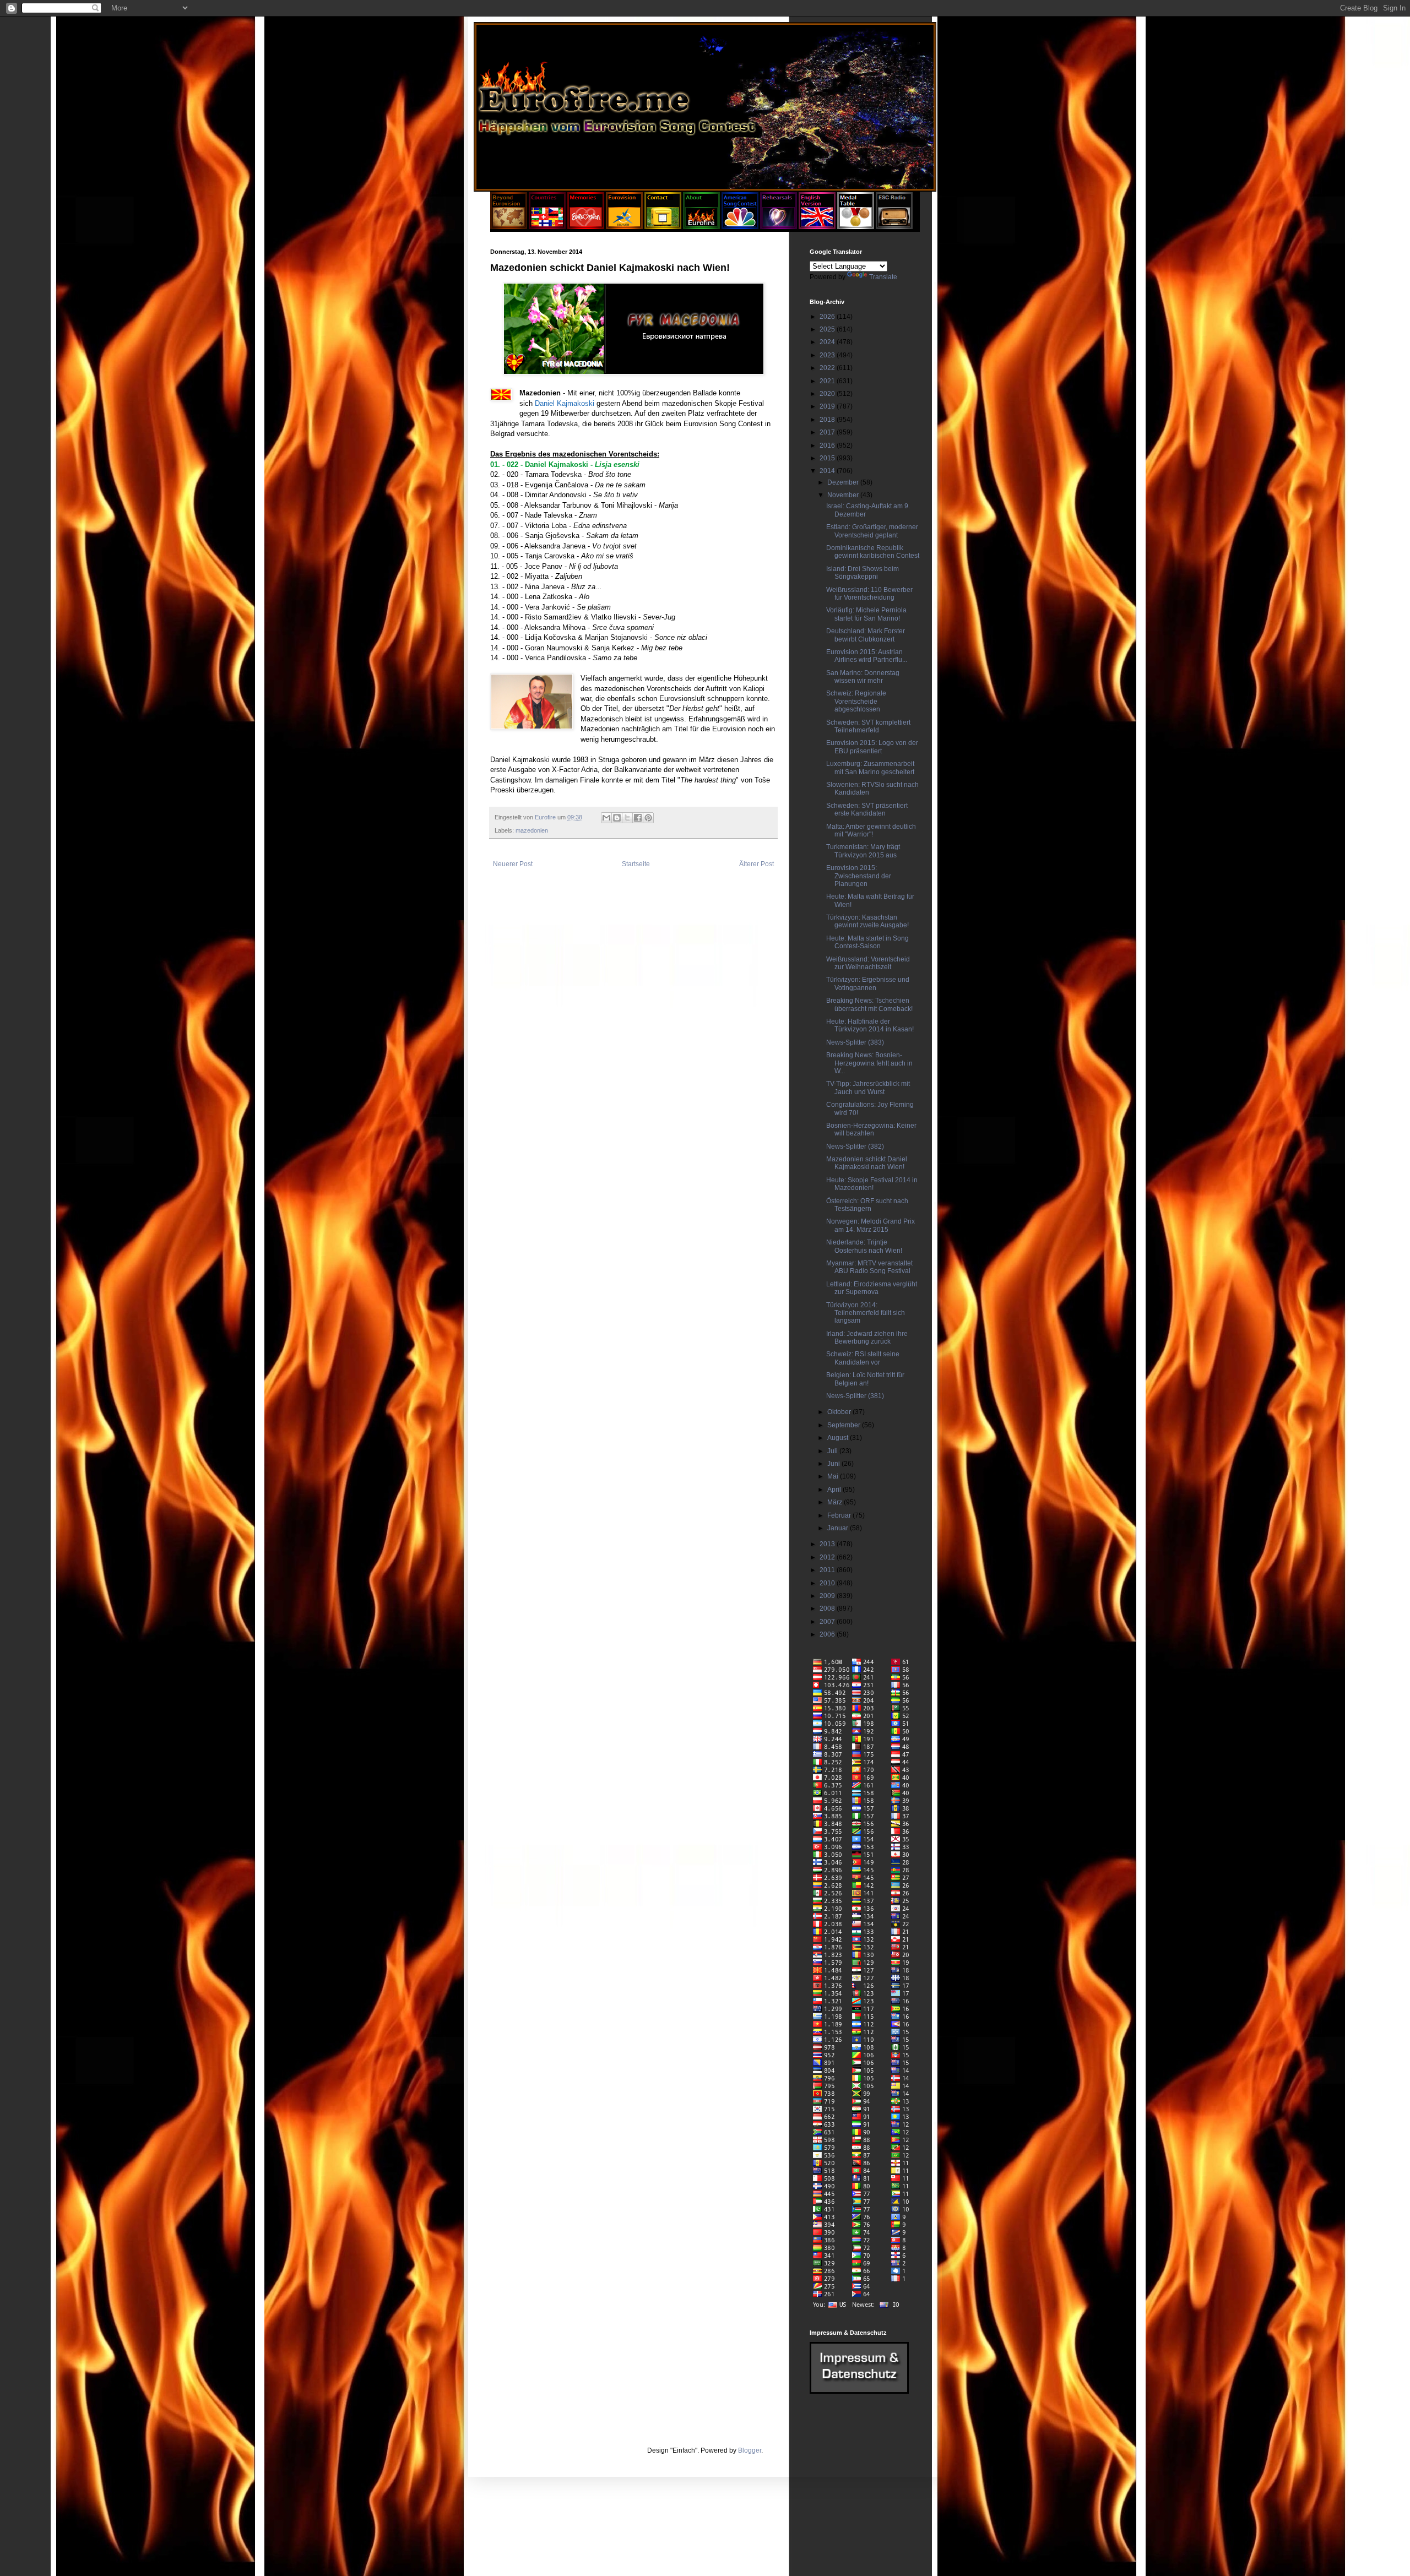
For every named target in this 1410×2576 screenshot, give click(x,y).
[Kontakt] (663, 227)
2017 (828, 432)
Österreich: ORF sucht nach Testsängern (867, 1205)
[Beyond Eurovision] (509, 227)
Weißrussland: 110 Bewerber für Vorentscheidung (869, 594)
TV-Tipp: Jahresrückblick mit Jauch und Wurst (868, 1088)
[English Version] (817, 227)
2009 (828, 1596)
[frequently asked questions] (859, 2392)
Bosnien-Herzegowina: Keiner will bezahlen (871, 1129)
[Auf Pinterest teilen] (648, 818)
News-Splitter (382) (855, 1146)
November (844, 495)
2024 (828, 342)
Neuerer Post (513, 864)
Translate (883, 277)
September (845, 1425)
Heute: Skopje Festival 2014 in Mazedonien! (872, 1184)
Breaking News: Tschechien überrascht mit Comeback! (869, 1004)
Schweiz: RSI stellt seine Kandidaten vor (863, 1358)
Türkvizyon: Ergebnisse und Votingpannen (868, 983)
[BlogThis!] (617, 818)
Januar (839, 1528)
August (839, 1438)
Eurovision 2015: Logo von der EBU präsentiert (872, 747)
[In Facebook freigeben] (638, 818)
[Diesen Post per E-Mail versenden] (606, 818)
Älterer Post (756, 864)
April (835, 1490)
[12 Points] (894, 227)
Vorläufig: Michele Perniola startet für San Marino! (866, 614)
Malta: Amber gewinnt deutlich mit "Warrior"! (871, 830)
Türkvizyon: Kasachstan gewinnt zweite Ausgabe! (867, 921)
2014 (828, 471)
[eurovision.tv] (624, 227)
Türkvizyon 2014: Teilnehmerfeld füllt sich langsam (866, 1313)
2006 (828, 1634)
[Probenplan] (779, 227)
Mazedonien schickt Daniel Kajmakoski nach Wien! (867, 1163)
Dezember (844, 482)
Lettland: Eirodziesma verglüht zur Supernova (872, 1288)
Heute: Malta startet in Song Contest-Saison (867, 942)
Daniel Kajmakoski (565, 403)
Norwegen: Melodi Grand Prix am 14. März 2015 (871, 1225)
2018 (828, 420)
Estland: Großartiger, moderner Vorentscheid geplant (872, 531)
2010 (828, 1583)
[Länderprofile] (548, 227)
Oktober (840, 1412)
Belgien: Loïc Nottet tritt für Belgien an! (865, 1379)
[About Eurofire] (701, 227)
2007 (828, 1622)
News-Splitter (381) (855, 1396)
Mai (834, 1476)
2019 (828, 406)
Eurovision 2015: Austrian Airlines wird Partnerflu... (867, 656)
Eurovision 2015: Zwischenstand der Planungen (859, 876)
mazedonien (532, 830)
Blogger (750, 2450)
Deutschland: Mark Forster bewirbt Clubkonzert (866, 635)
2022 (828, 368)
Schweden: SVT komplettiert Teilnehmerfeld (868, 726)
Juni (834, 1464)
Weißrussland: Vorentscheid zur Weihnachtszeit (868, 963)
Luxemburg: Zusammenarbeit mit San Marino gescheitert (870, 768)
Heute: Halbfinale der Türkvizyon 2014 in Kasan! (870, 1025)
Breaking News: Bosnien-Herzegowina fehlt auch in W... (869, 1063)
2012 (828, 1557)
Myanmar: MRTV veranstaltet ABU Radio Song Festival (869, 1267)
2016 (828, 445)
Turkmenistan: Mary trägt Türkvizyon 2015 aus (863, 851)
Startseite (636, 864)
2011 (828, 1570)
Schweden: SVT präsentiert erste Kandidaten (867, 809)
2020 (828, 394)
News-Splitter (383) (855, 1042)
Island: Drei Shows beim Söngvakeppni (863, 573)
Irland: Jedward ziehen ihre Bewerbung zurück (867, 1338)
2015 (828, 458)
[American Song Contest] (740, 227)
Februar (840, 1515)
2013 (828, 1544)
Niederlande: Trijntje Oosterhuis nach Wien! (864, 1246)
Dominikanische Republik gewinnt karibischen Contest (873, 552)
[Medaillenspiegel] (856, 227)
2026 (828, 317)
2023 (828, 355)
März (836, 1502)
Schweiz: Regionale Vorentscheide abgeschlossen (856, 701)
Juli (833, 1451)
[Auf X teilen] (627, 818)
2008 (828, 1608)
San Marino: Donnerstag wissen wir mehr (863, 677)
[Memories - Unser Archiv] (586, 227)
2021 (828, 381)
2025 (828, 329)
